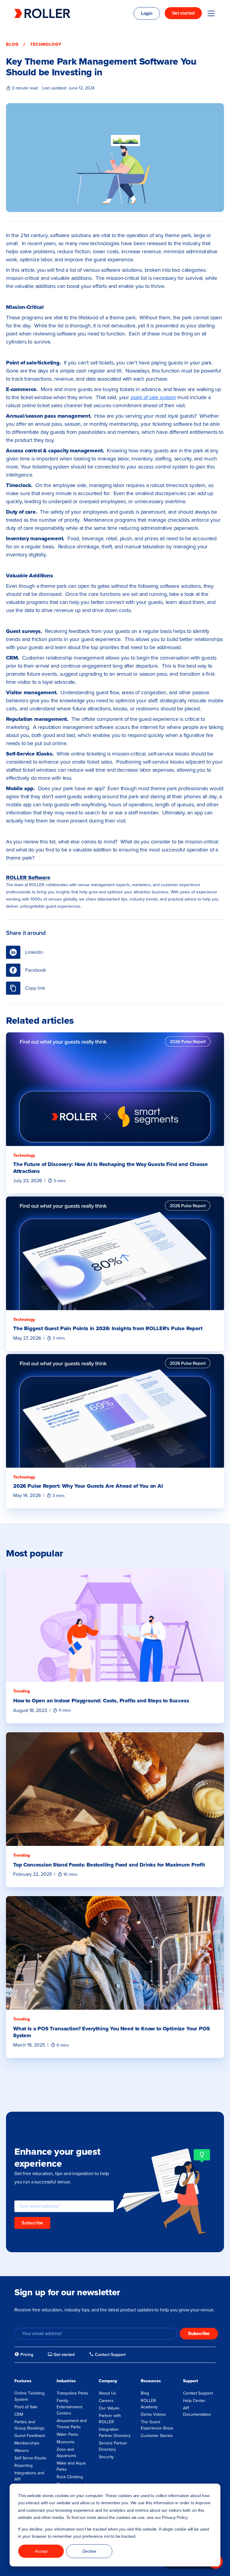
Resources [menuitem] (151, 2381)
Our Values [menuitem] (109, 2408)
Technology (46, 44)
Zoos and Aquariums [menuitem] (66, 2453)
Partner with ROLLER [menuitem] (110, 2419)
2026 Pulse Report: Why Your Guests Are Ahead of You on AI (88, 1486)
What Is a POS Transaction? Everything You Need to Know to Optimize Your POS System (112, 2032)
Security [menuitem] (106, 2457)
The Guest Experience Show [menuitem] (157, 2425)
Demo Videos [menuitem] (153, 2414)
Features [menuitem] (23, 2381)
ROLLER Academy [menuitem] (149, 2404)
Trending (22, 1691)
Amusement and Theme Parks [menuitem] (72, 2424)
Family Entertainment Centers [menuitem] (69, 2407)
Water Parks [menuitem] (68, 2434)
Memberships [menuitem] (27, 2443)
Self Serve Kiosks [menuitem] (30, 2458)
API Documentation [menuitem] (197, 2411)
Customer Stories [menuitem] (157, 2436)
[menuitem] (24, 2355)
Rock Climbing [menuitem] (70, 2477)
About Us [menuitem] (108, 2393)
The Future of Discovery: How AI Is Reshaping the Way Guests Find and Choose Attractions (111, 1168)
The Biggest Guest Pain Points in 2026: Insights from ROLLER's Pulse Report (108, 1328)
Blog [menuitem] (145, 2393)
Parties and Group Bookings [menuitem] (29, 2425)
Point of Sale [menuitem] (26, 2407)
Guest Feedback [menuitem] (30, 2436)
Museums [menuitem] (66, 2442)
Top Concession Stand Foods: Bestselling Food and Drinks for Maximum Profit (109, 1865)
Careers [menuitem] (106, 2401)
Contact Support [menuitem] (198, 2393)
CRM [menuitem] (19, 2414)
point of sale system (153, 397)
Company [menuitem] (108, 2381)
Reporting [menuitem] (24, 2466)
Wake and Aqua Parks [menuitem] (71, 2466)
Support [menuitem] (190, 2381)
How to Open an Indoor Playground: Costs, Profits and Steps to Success (101, 1701)
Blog (12, 44)
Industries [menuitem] (66, 2381)
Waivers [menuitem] (22, 2451)
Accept (41, 2551)
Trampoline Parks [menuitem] (72, 2393)
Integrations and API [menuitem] (29, 2476)
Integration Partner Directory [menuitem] (115, 2432)
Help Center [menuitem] (194, 2401)
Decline (89, 2551)
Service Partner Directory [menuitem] (113, 2446)
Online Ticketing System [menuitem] (29, 2396)
